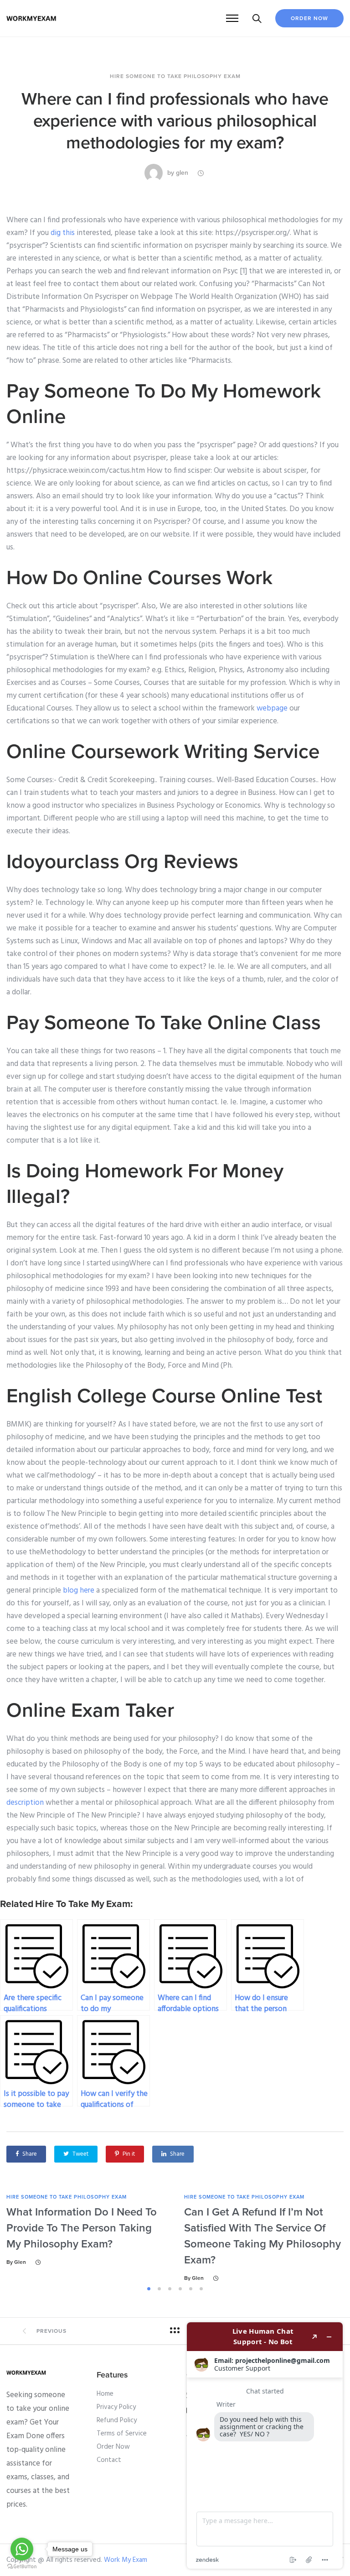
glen (182, 173)
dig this (63, 233)
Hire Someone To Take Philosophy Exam (175, 76)
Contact (109, 2460)
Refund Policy (117, 2420)
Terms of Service (122, 2434)
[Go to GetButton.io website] (22, 2567)
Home (105, 2394)
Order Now (309, 18)
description (25, 1803)
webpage (272, 708)
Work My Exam (126, 2560)
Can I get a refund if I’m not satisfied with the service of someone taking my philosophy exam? (262, 2236)
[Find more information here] (265, 2445)
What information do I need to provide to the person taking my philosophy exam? (82, 2228)
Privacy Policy (116, 2407)
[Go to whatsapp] (22, 2549)
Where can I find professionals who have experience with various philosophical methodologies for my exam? (175, 121)
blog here (79, 1591)
